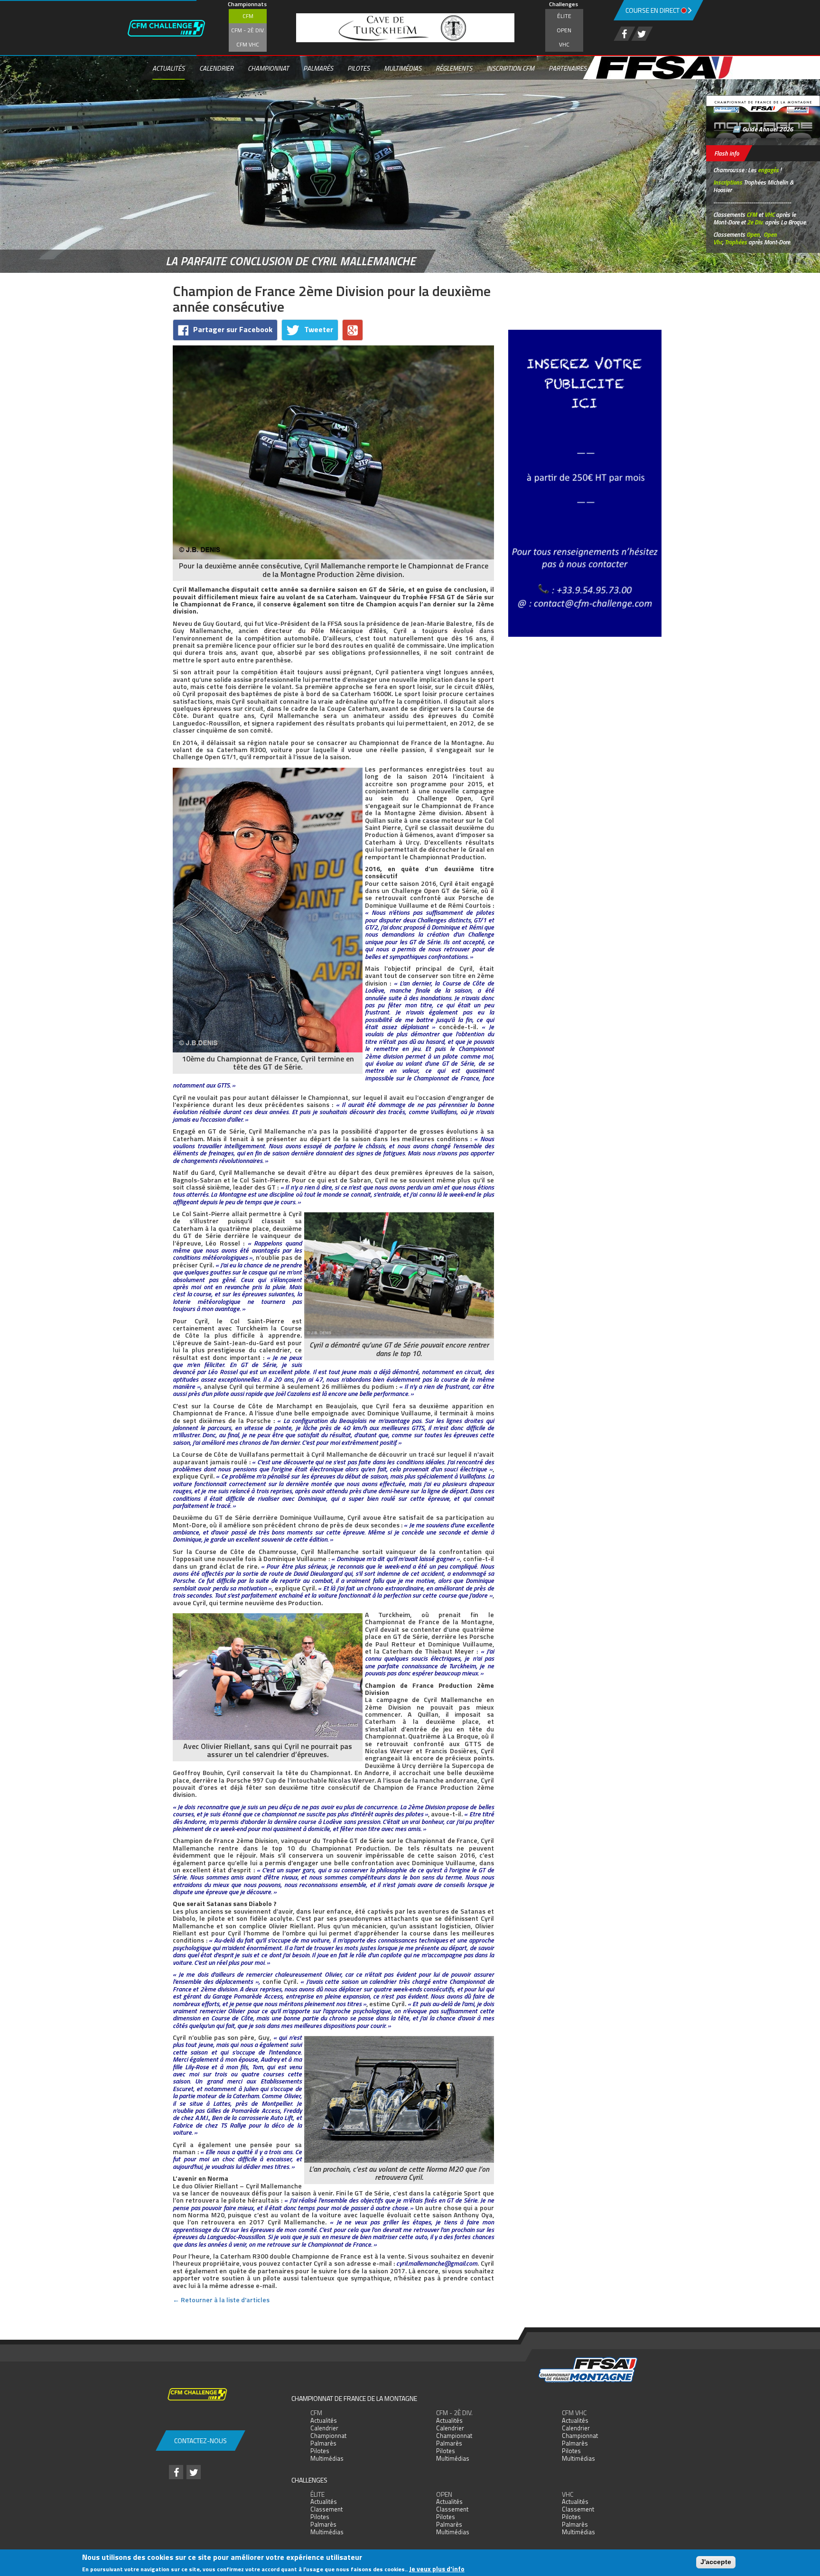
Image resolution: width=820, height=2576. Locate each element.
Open (564, 30)
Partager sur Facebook (233, 329)
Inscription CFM (510, 68)
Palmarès (318, 68)
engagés (768, 170)
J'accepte (716, 2562)
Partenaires (568, 68)
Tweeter (319, 329)
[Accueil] (176, 28)
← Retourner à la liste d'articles (221, 2300)
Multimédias (403, 68)
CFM (248, 16)
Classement (326, 2509)
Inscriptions (728, 182)
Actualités (168, 68)
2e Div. (755, 222)
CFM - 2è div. (248, 30)
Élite (564, 16)
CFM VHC (248, 44)
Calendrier (216, 68)
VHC (564, 44)
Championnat (268, 68)
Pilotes (359, 68)
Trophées (736, 242)
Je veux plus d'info (437, 2569)
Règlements (454, 68)
